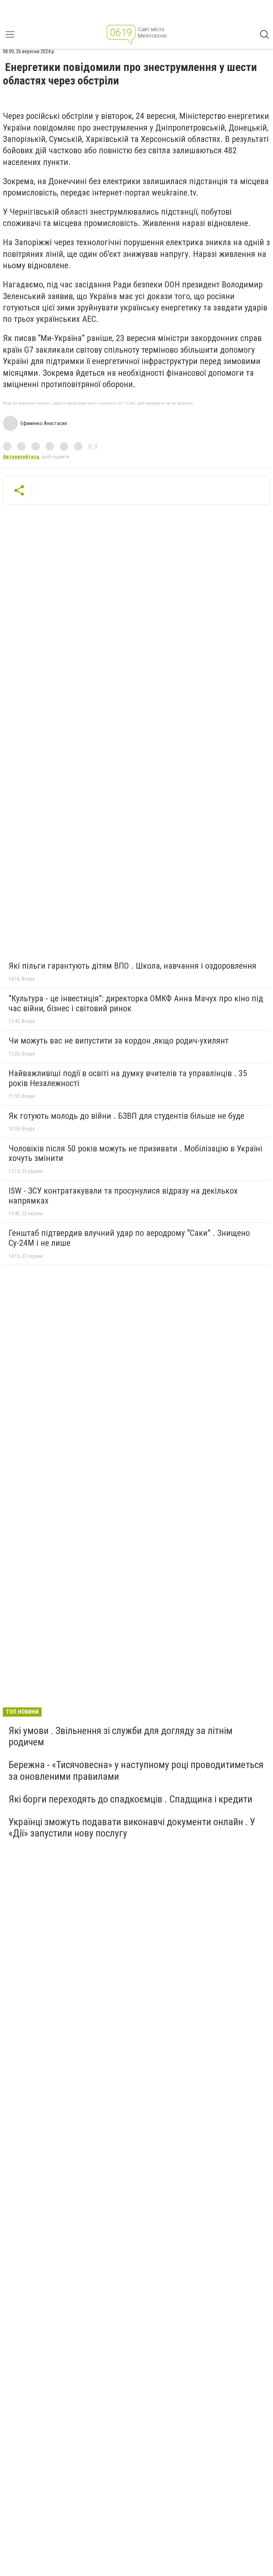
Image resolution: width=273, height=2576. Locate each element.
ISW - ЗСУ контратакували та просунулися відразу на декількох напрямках (123, 1196)
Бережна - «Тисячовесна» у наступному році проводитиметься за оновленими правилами (136, 1770)
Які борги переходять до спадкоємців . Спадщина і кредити (130, 1799)
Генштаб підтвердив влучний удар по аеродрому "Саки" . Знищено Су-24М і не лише (129, 1238)
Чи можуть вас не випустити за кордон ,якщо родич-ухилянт (119, 1041)
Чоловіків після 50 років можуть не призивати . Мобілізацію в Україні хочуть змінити (135, 1154)
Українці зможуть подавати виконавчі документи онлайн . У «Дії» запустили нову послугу (132, 1828)
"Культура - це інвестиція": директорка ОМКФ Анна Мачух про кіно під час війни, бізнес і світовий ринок (136, 1003)
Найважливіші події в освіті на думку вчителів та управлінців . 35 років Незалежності (128, 1078)
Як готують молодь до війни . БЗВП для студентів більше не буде (126, 1116)
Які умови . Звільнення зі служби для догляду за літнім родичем (121, 1736)
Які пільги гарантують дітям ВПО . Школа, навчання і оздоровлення (132, 966)
